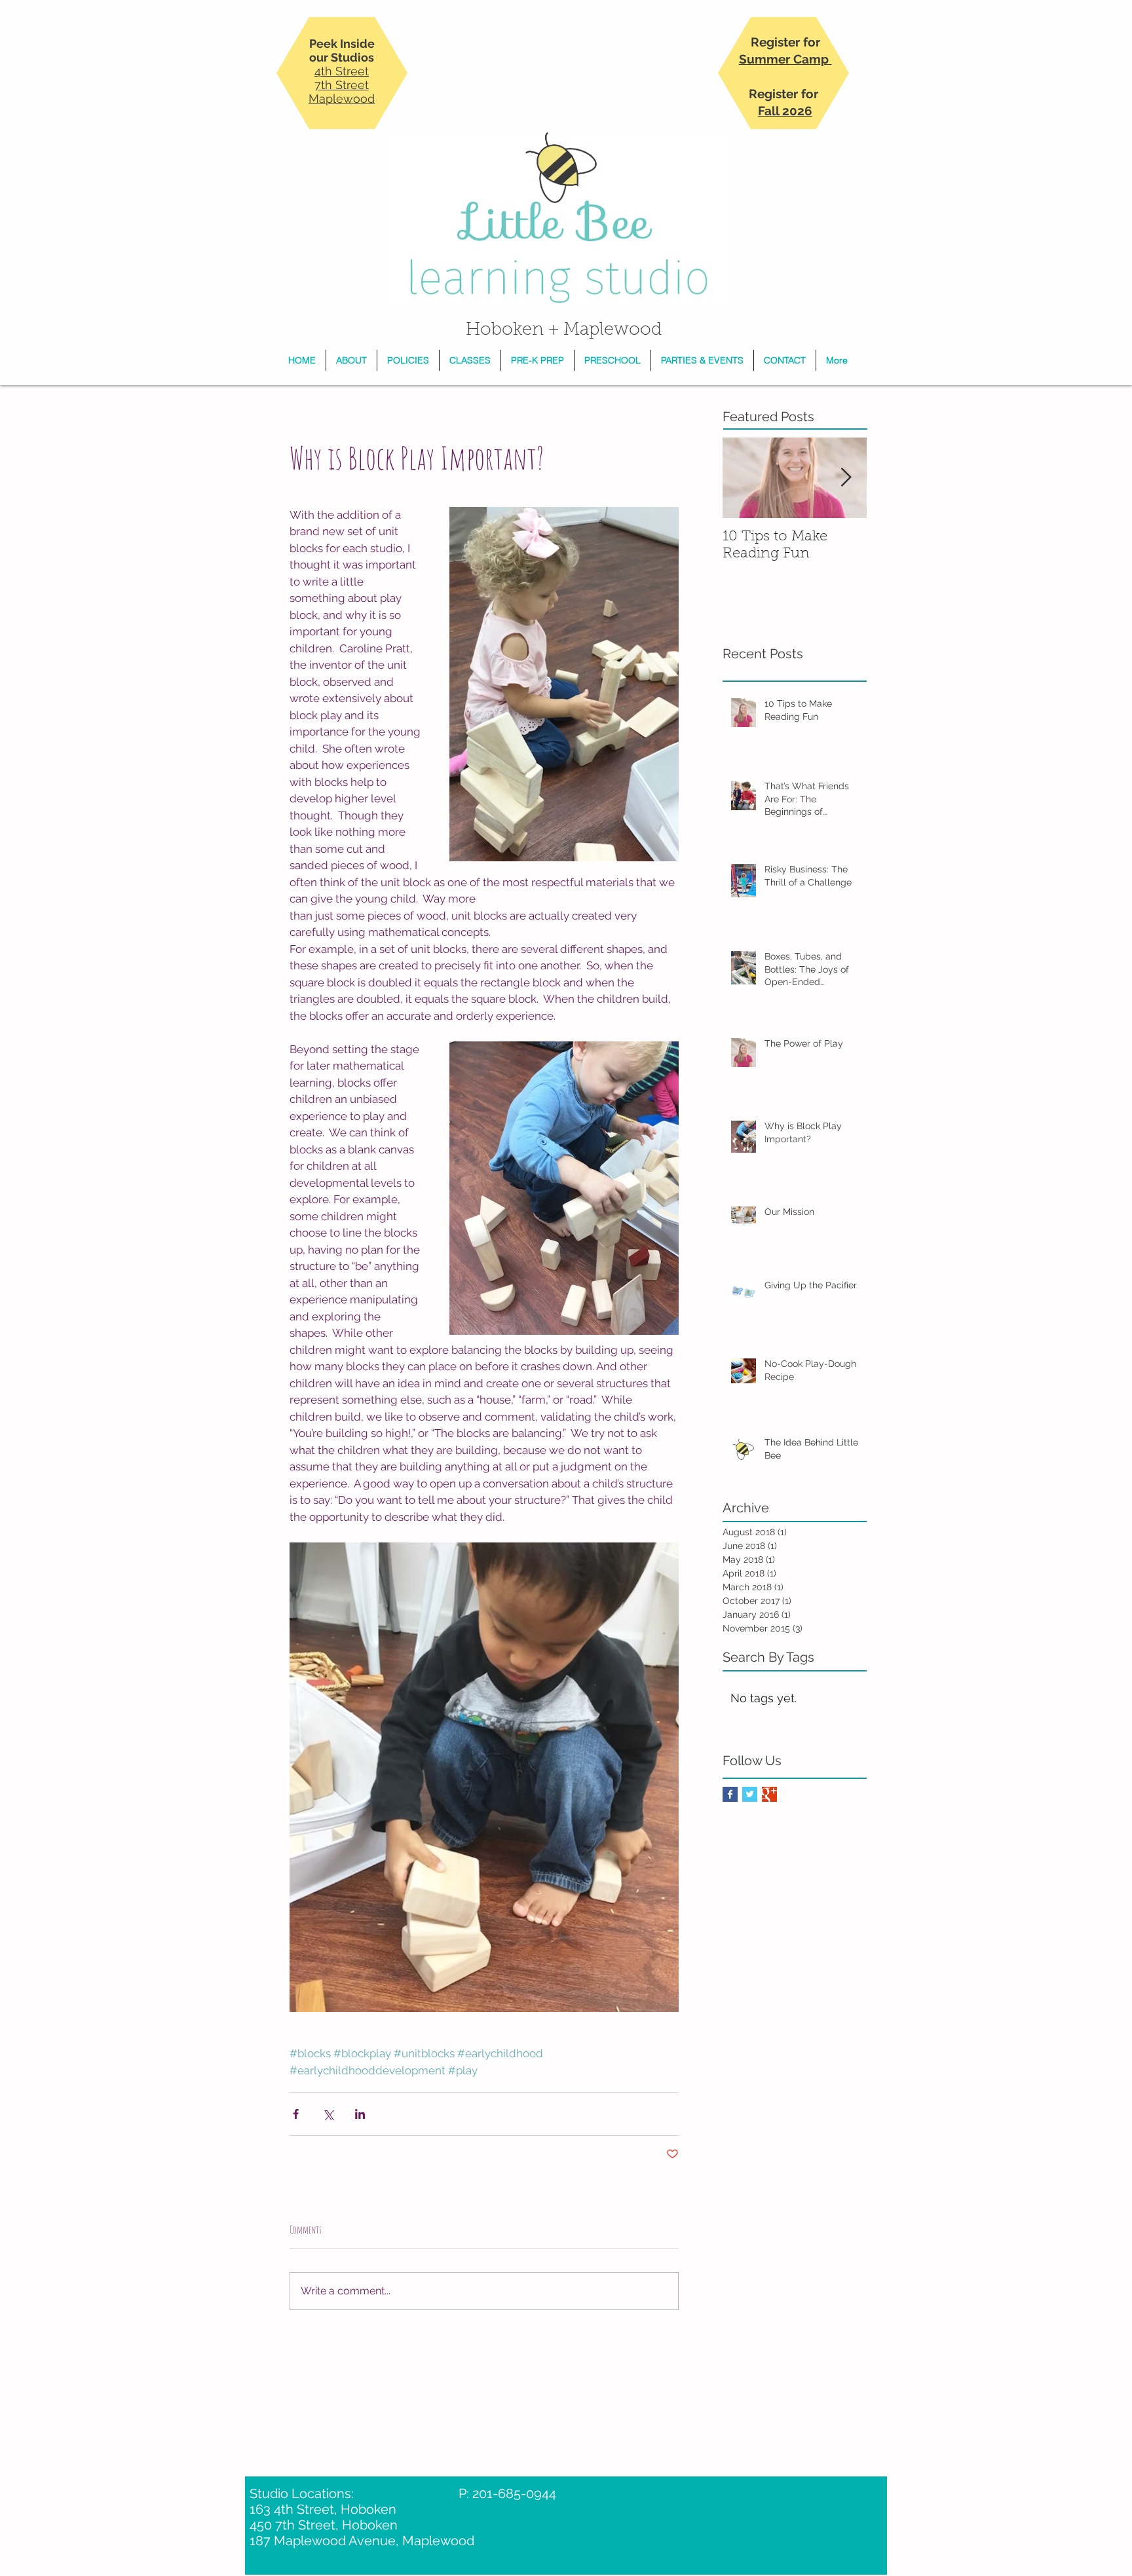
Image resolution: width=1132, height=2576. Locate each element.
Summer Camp (785, 59)
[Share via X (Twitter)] (328, 2114)
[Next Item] (846, 478)
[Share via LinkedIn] (360, 2114)
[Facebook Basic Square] (730, 1794)
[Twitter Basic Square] (750, 1794)
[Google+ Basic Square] (769, 1794)
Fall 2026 (785, 111)
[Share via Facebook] (296, 2114)
